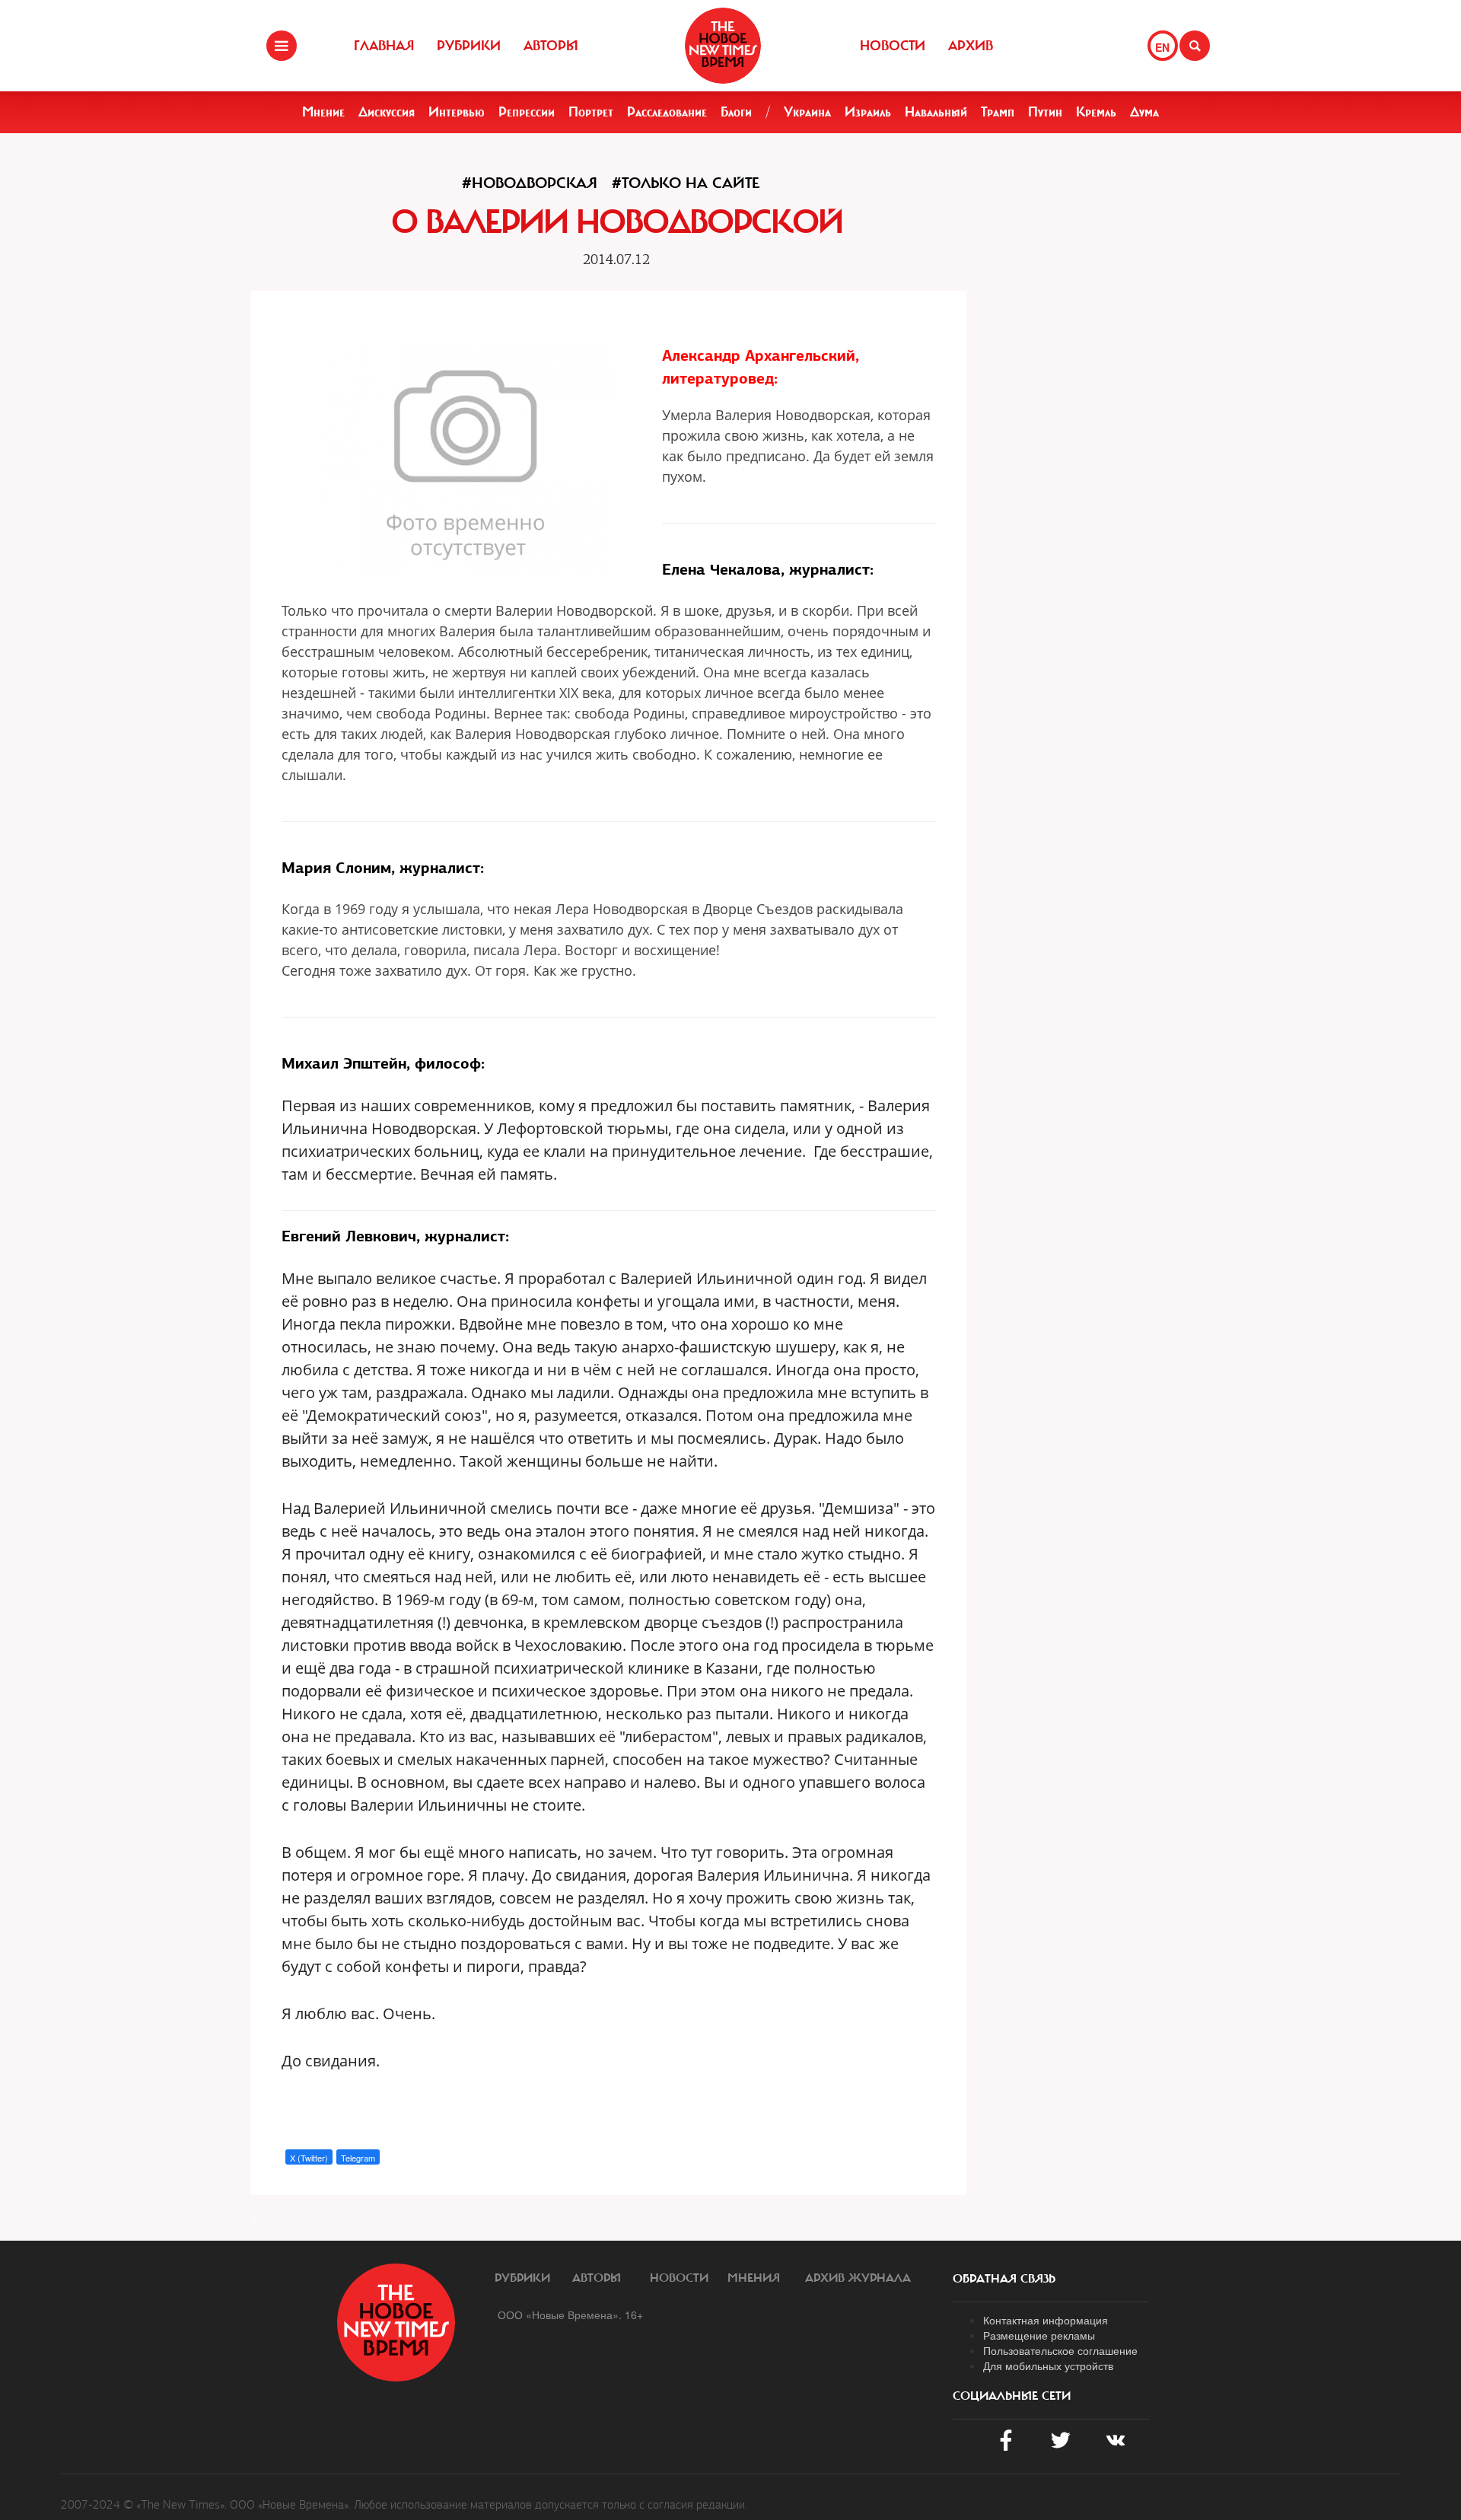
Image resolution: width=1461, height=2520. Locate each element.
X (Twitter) (309, 2158)
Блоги (736, 112)
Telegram (358, 2158)
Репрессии (527, 112)
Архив (971, 46)
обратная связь (1004, 2279)
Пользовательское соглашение (1060, 2350)
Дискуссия (387, 112)
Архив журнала (858, 2278)
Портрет (591, 112)
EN (1162, 47)
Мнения (754, 2278)
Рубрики (469, 46)
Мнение (323, 112)
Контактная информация (1046, 2320)
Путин (1045, 112)
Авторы (551, 46)
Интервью (457, 112)
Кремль (1096, 112)
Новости (893, 46)
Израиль (868, 112)
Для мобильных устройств (1048, 2365)
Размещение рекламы (1039, 2335)
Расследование (667, 112)
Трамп (998, 112)
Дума (1144, 112)
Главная (384, 46)
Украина (807, 112)
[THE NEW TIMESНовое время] (723, 46)
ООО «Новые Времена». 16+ (570, 2315)
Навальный (936, 112)
